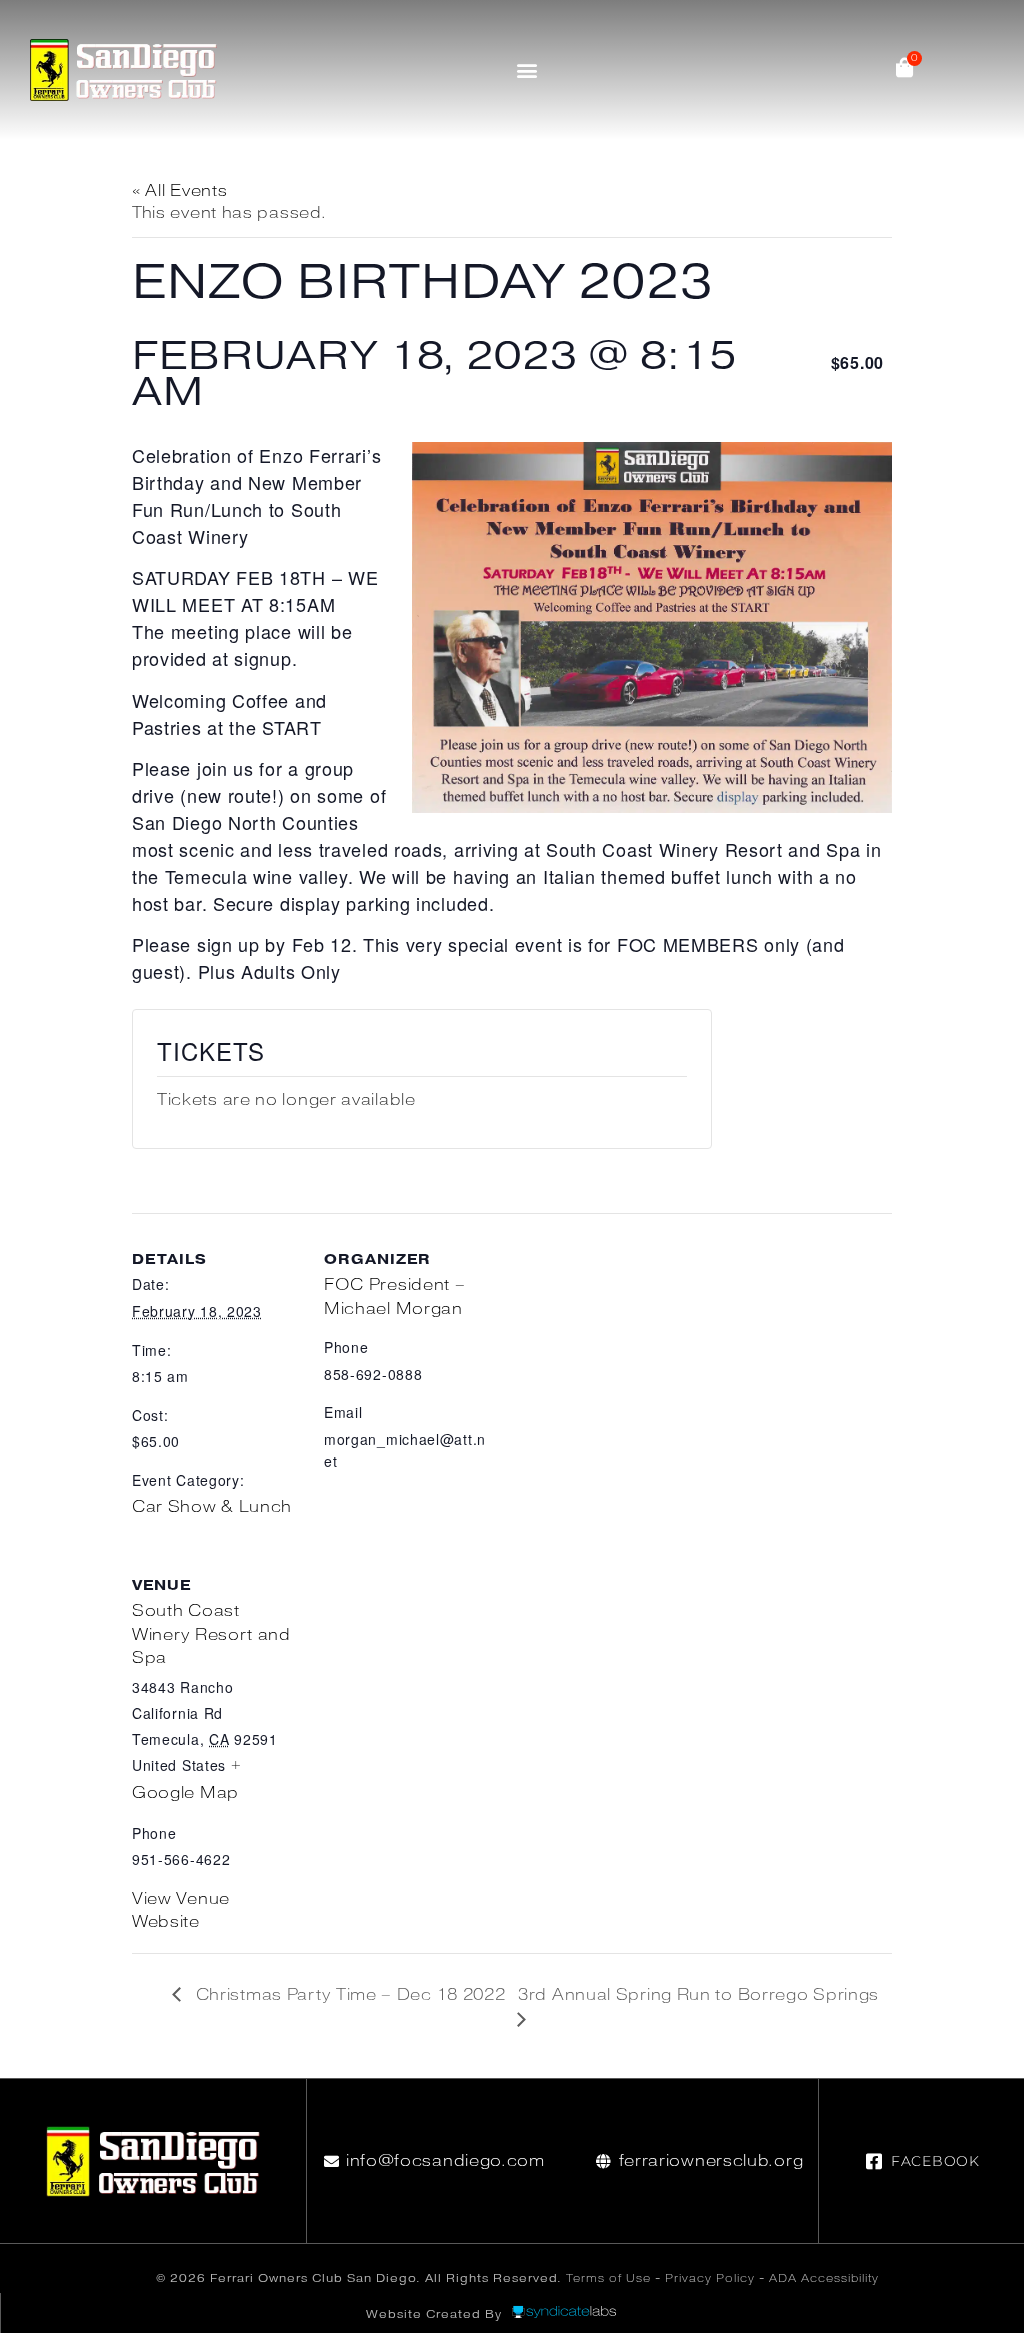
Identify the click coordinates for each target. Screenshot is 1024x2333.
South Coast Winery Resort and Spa (211, 1634)
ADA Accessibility (824, 2278)
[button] (527, 69)
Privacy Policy (710, 2278)
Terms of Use (608, 2278)
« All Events (179, 190)
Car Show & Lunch (212, 1506)
